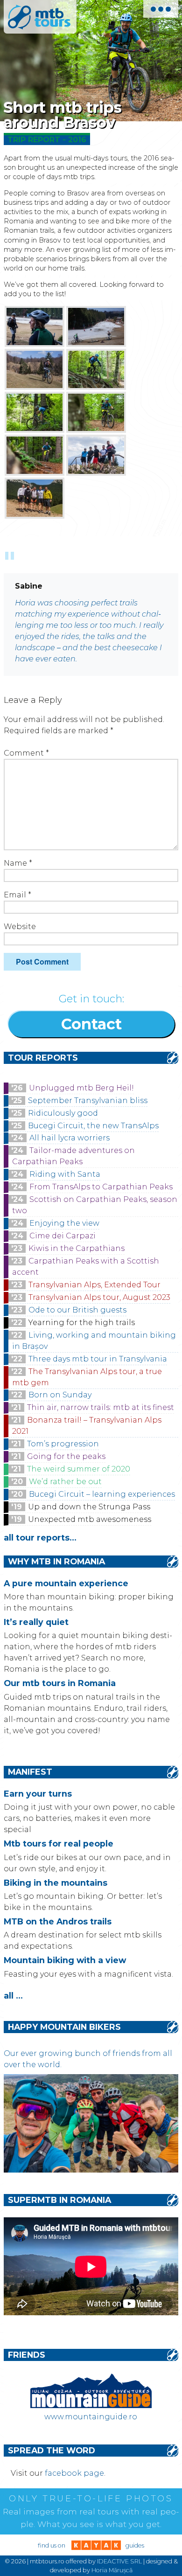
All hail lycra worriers (70, 1138)
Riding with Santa (65, 1174)
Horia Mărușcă (112, 2570)
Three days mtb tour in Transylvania (98, 1359)
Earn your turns (38, 1794)
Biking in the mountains (56, 1883)
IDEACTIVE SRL (119, 2561)
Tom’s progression (63, 1444)
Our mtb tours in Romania (60, 1683)
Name (18, 863)
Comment (26, 753)
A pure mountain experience (66, 1583)
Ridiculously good (63, 1113)
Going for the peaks (66, 1456)
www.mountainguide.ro (91, 2417)
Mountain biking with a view (65, 1960)
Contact (91, 1024)
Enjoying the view (64, 1223)
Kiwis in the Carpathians (77, 1248)
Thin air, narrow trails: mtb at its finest (101, 1407)
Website (20, 927)
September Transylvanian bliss (88, 1101)
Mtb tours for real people (59, 1843)
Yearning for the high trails (82, 1323)
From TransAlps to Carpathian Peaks (101, 1187)
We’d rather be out (65, 1482)
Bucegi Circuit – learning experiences (102, 1494)
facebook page (74, 2473)
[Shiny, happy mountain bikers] (91, 2170)
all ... (13, 1996)
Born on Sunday (60, 1395)
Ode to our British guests (77, 1310)
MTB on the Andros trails (58, 1921)
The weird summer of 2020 (79, 1469)
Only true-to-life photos (91, 2499)
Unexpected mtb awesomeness (90, 1519)
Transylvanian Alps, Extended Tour (94, 1285)
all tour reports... (40, 1538)
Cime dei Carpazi (63, 1236)
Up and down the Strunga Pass (89, 1507)
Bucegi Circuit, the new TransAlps (93, 1126)
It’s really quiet (36, 1622)
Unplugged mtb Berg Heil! (81, 1088)
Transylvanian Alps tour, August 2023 (99, 1297)
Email (17, 895)
